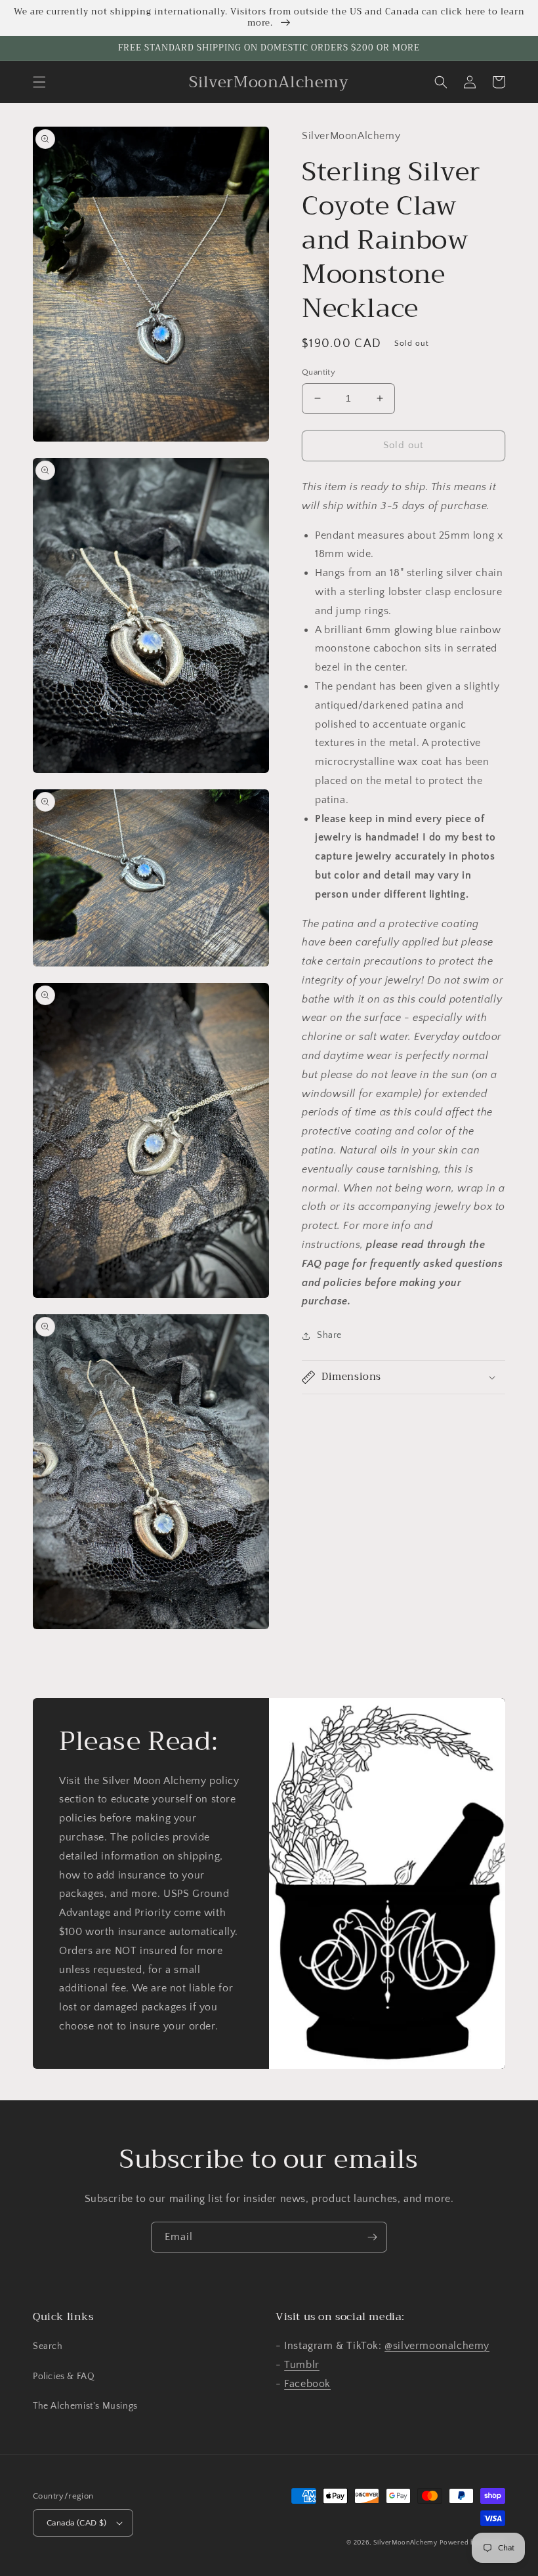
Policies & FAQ (64, 2377)
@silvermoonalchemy (437, 2346)
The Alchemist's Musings (85, 2406)
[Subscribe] (372, 2237)
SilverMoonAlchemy (405, 2543)
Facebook (307, 2384)
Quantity (319, 372)
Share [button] (329, 1335)
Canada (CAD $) (77, 2523)
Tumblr (302, 2365)
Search (48, 2346)
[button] (39, 82)
